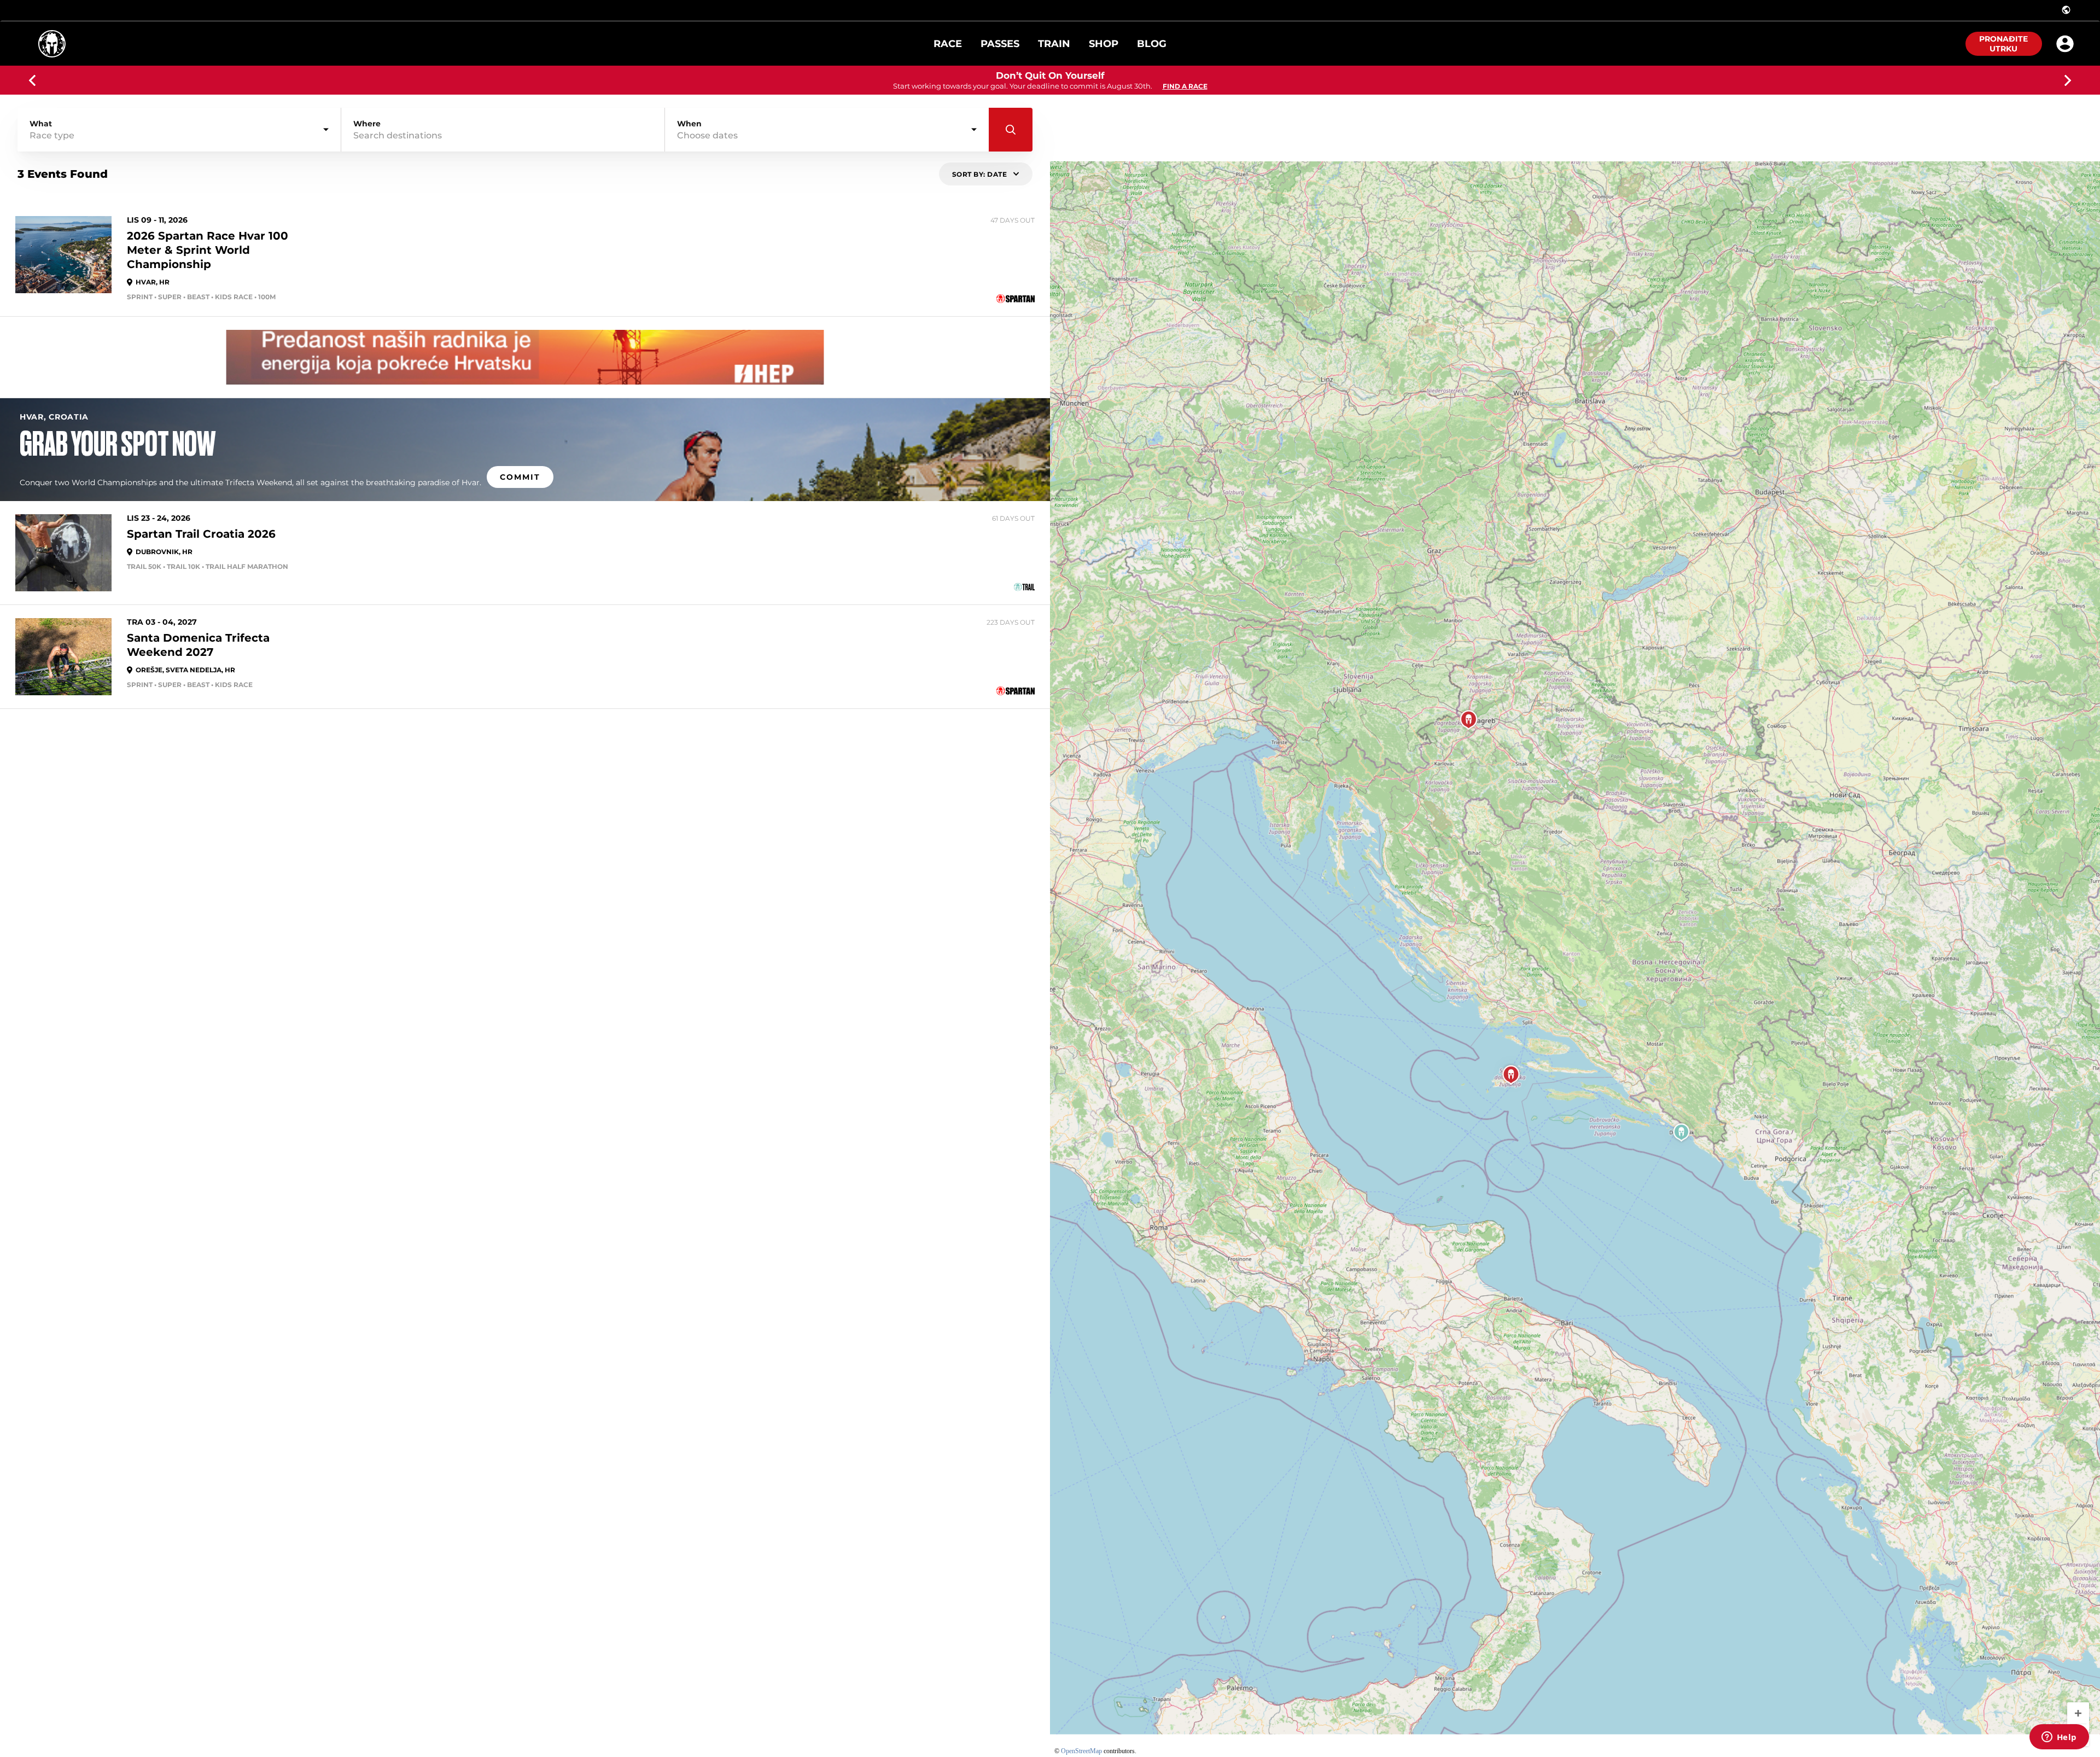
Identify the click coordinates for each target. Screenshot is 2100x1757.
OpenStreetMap (1081, 1751)
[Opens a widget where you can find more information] (2059, 1738)
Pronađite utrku (2003, 44)
